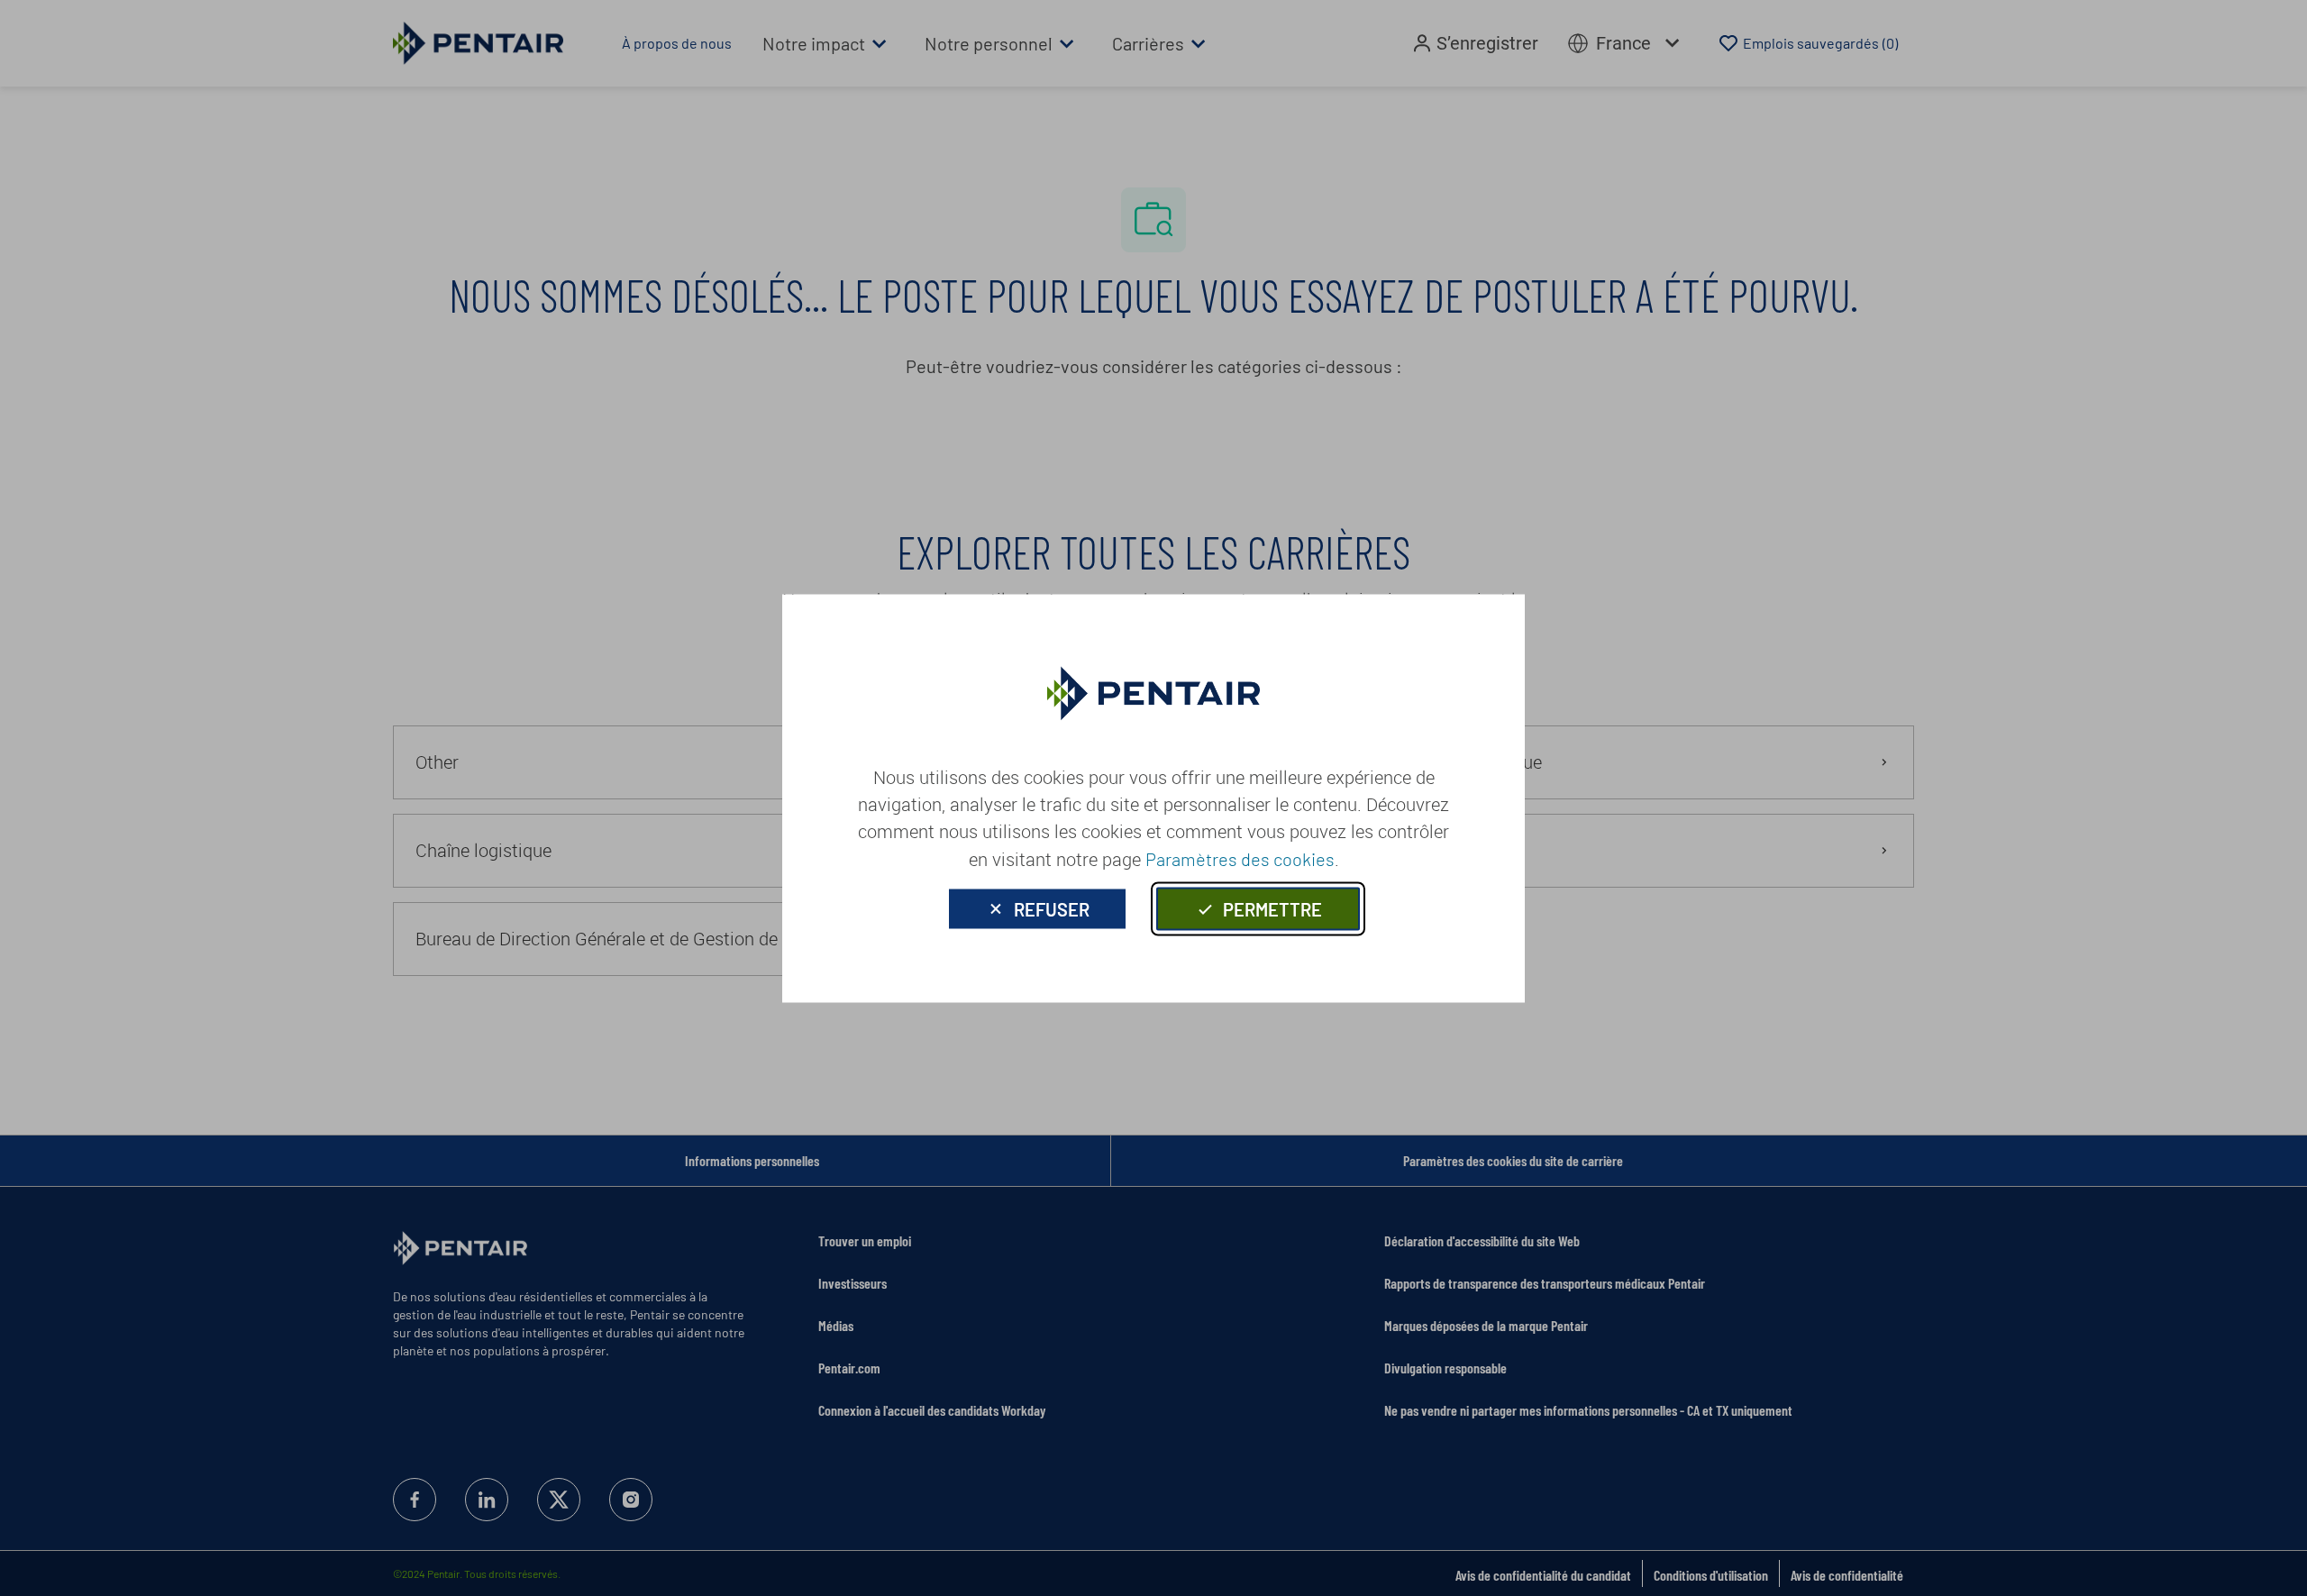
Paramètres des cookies (1240, 858)
